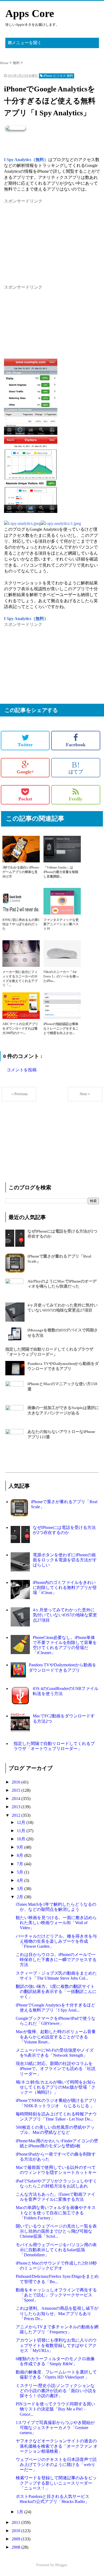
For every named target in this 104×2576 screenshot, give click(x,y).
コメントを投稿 (22, 1070)
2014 (17, 1799)
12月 (22, 1822)
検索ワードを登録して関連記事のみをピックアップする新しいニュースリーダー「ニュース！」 (56, 2483)
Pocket (25, 799)
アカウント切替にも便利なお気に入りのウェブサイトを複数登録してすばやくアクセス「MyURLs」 (56, 2345)
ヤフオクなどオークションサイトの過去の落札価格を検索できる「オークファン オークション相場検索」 (57, 2446)
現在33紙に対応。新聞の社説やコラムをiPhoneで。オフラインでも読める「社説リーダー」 (56, 2069)
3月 (21, 1889)
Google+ (25, 772)
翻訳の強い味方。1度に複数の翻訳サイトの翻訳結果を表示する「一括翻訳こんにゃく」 (56, 1991)
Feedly (76, 799)
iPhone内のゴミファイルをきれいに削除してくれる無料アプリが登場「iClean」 (65, 1588)
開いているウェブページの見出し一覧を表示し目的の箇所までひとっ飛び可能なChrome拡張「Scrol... (56, 2231)
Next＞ (85, 1094)
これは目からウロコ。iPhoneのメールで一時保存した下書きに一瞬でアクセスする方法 (56, 1960)
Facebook (76, 745)
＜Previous (19, 1094)
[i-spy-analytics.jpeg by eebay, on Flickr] (22, 523)
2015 (17, 1790)
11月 (22, 1831)
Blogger (61, 2565)
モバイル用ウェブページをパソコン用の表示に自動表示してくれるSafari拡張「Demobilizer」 (56, 2250)
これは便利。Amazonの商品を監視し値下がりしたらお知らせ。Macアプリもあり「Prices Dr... (57, 2313)
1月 (21, 2512)
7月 (21, 1864)
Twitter (25, 745)
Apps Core (30, 13)
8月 (21, 1855)
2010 (17, 2531)
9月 (21, 1847)
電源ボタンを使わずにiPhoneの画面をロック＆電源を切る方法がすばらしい (65, 1560)
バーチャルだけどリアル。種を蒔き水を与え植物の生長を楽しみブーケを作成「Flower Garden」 (56, 1941)
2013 (17, 1807)
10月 (22, 1839)
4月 (21, 1880)
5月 (21, 1872)
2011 (17, 2522)
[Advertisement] (44, 238)
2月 (21, 1897)
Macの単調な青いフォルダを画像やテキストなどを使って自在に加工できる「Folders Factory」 (56, 2213)
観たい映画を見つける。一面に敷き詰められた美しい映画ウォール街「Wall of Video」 (56, 1923)
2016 (17, 1782)
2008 (17, 2547)
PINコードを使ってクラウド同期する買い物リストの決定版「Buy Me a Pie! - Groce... (55, 2409)
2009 (17, 2539)
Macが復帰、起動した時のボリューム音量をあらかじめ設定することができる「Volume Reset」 (56, 2037)
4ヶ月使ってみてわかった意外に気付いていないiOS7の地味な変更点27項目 (65, 1615)
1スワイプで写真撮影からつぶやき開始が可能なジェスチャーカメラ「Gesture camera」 (55, 2428)
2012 (17, 1815)
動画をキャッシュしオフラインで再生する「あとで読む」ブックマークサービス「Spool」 (56, 2295)
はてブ (76, 768)
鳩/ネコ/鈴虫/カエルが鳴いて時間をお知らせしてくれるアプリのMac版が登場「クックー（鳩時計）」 (56, 2087)
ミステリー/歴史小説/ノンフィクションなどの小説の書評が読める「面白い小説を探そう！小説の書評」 (56, 2391)
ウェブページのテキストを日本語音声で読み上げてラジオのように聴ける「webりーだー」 (56, 2465)
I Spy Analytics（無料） (26, 160)
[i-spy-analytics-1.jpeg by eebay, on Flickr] (61, 523)
